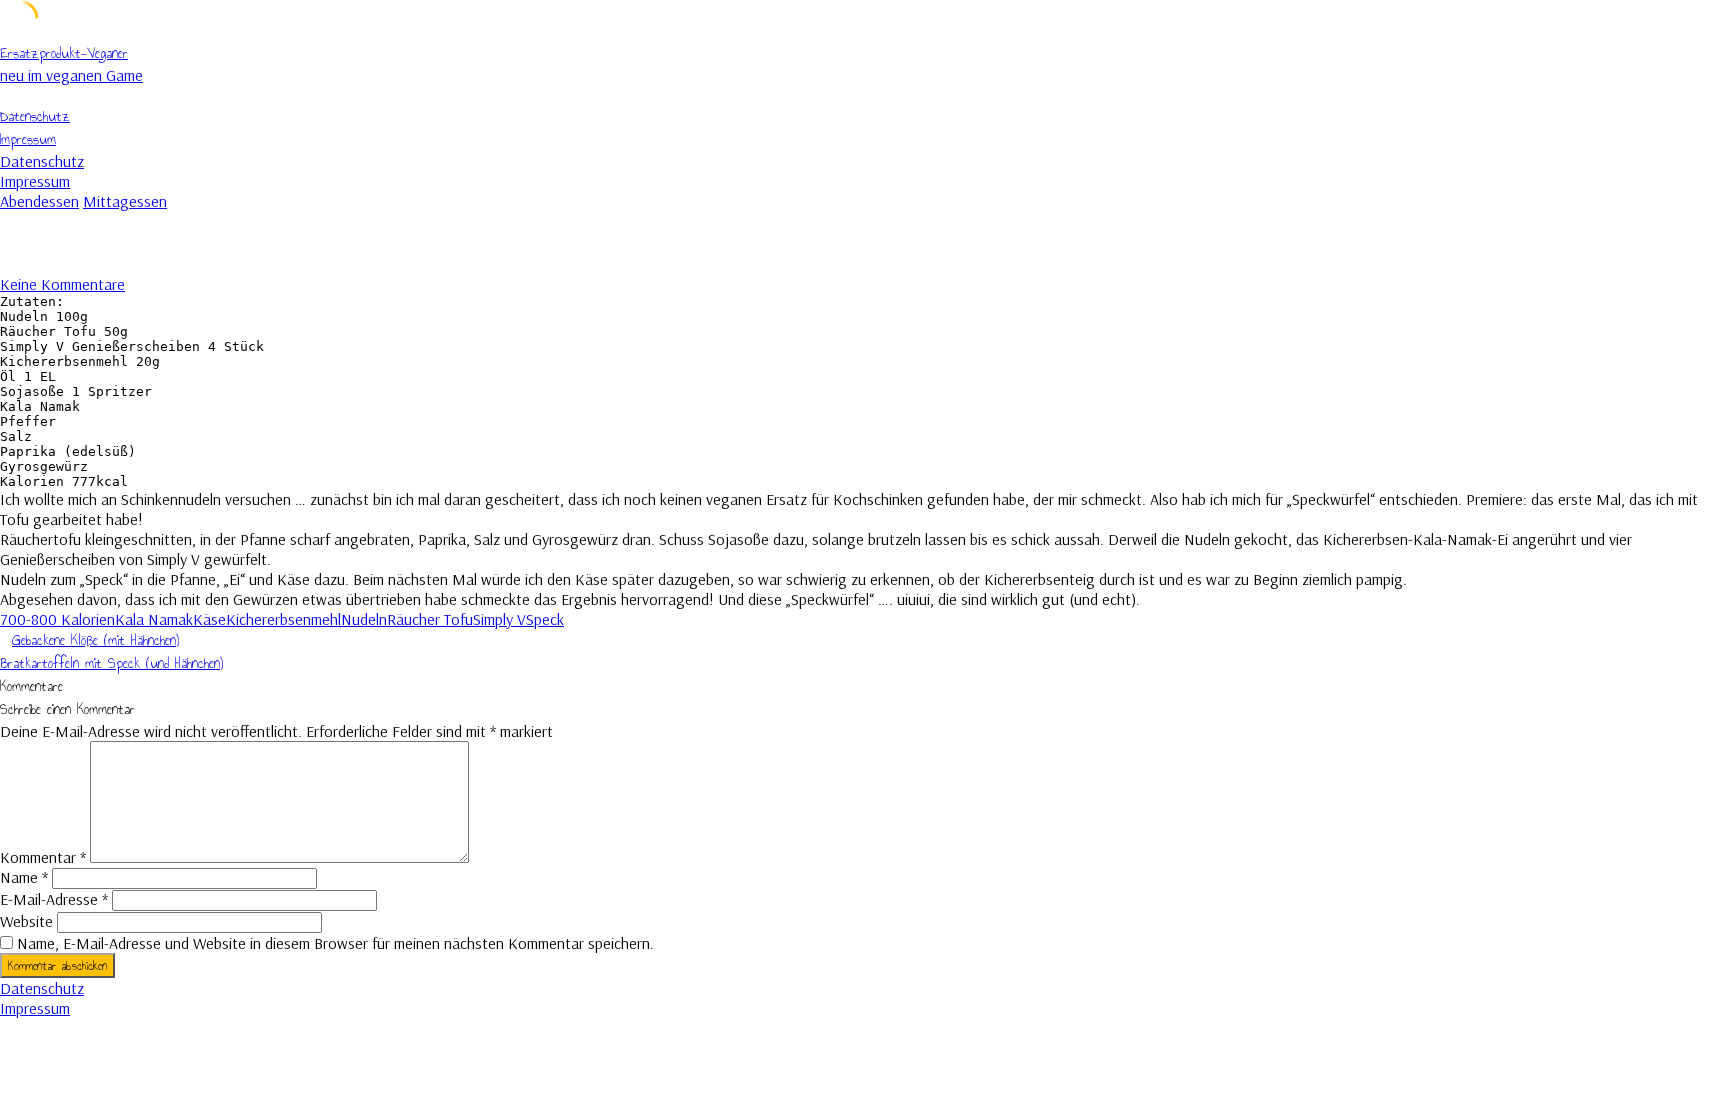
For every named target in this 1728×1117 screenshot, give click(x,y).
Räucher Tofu (430, 619)
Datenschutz (35, 116)
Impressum (28, 139)
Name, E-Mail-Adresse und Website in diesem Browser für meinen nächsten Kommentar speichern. (335, 943)
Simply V (499, 619)
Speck (545, 619)
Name (24, 877)
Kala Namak (154, 619)
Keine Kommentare (62, 284)
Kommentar (43, 857)
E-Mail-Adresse (54, 899)
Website (26, 921)
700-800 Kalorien (57, 619)
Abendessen (39, 201)
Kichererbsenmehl (283, 619)
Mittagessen (125, 201)
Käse (209, 619)
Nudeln (364, 619)
